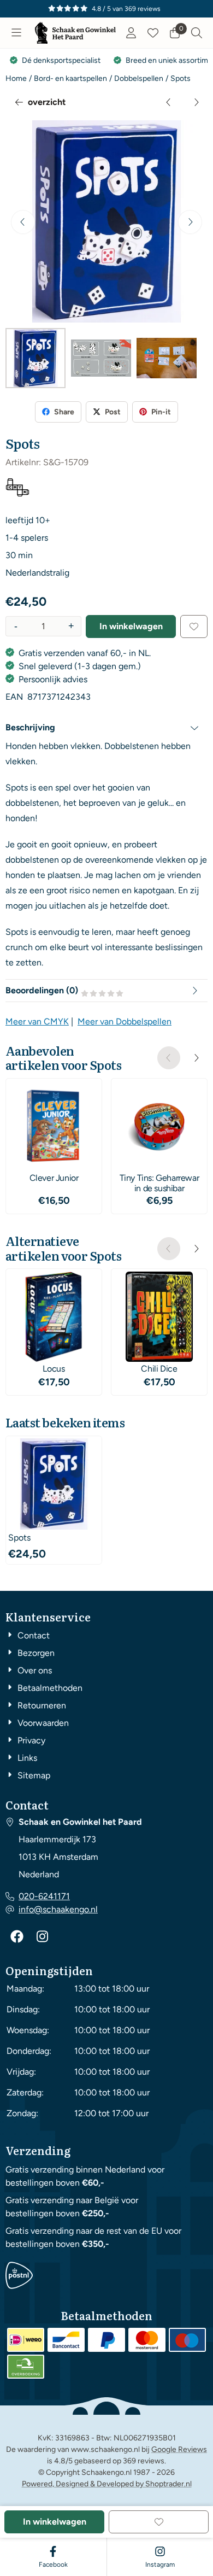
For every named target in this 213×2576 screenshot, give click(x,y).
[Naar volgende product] (196, 102)
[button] (16, 33)
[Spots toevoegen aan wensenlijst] (194, 627)
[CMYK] (17, 494)
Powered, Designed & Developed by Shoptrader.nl (107, 2484)
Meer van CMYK (37, 1021)
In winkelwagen (131, 626)
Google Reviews (179, 2449)
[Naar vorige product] (169, 102)
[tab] (106, 728)
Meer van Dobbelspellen (125, 1021)
